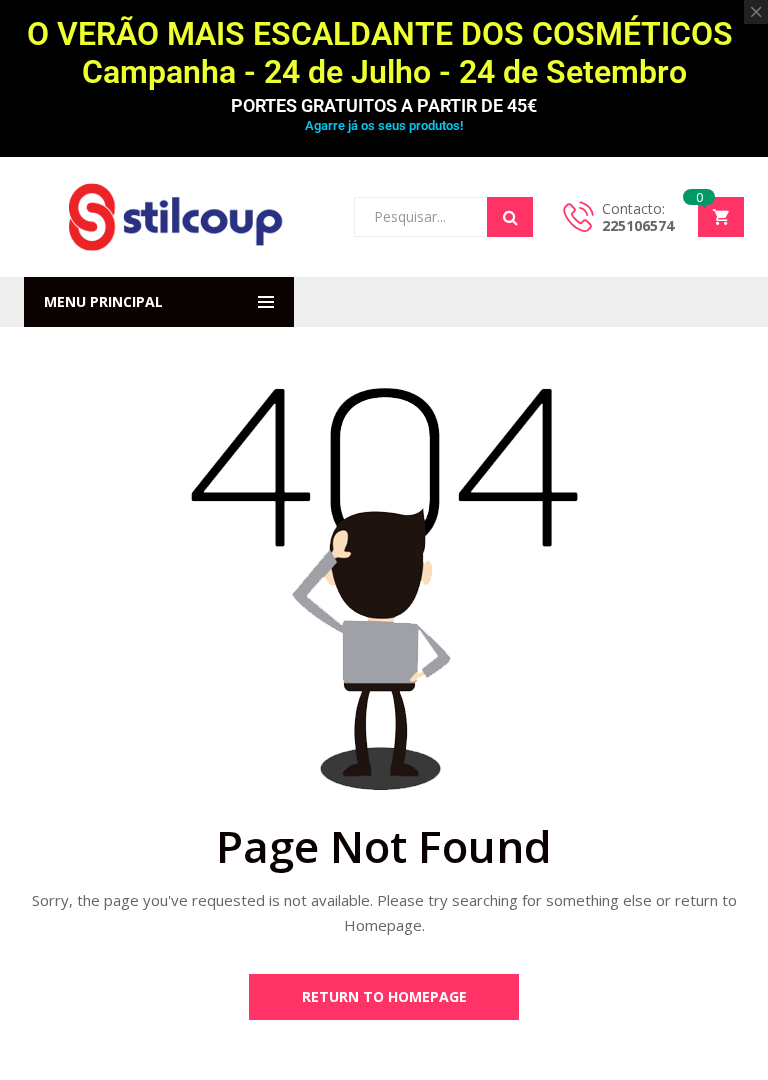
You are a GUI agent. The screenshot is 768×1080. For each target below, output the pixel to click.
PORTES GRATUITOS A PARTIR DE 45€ (384, 105)
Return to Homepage (384, 996)
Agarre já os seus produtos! (384, 125)
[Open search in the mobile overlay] (443, 217)
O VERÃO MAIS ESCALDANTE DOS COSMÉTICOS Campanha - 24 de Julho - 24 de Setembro (384, 53)
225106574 (638, 225)
